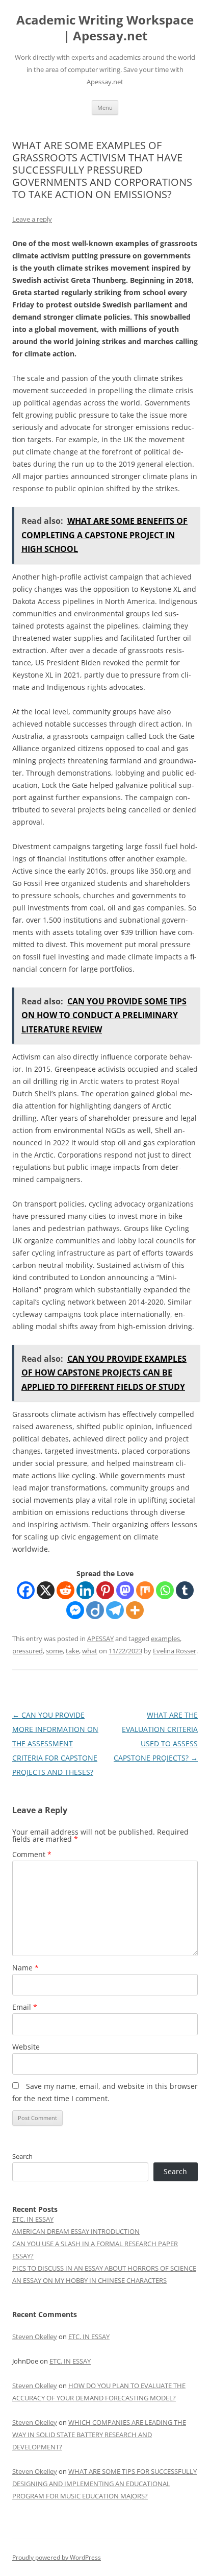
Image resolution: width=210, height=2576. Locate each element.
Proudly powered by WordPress (57, 2557)
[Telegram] (115, 1610)
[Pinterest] (105, 1590)
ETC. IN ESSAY (33, 2219)
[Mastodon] (125, 1590)
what (90, 1651)
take (72, 1651)
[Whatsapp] (165, 1590)
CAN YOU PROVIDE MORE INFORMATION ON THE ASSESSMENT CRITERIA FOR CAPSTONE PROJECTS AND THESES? (55, 1743)
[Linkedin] (85, 1590)
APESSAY (100, 1639)
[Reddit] (65, 1590)
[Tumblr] (185, 1590)
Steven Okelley (35, 2337)
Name (25, 1968)
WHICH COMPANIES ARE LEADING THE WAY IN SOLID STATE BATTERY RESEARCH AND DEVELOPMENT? (99, 2435)
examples (165, 1639)
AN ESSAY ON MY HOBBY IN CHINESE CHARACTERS (89, 2280)
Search (22, 2156)
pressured (28, 1651)
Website (26, 2047)
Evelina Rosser (175, 1651)
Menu (105, 107)
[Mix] (145, 1590)
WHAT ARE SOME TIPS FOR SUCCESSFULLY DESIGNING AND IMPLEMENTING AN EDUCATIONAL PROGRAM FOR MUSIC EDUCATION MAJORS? (104, 2484)
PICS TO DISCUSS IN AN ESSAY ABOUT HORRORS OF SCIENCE (104, 2268)
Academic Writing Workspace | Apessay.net (105, 28)
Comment (32, 1854)
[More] (135, 1610)
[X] (46, 1590)
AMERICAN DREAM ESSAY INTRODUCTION (76, 2231)
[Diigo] (95, 1610)
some (54, 1651)
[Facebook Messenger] (75, 1610)
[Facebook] (26, 1590)
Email (25, 2007)
